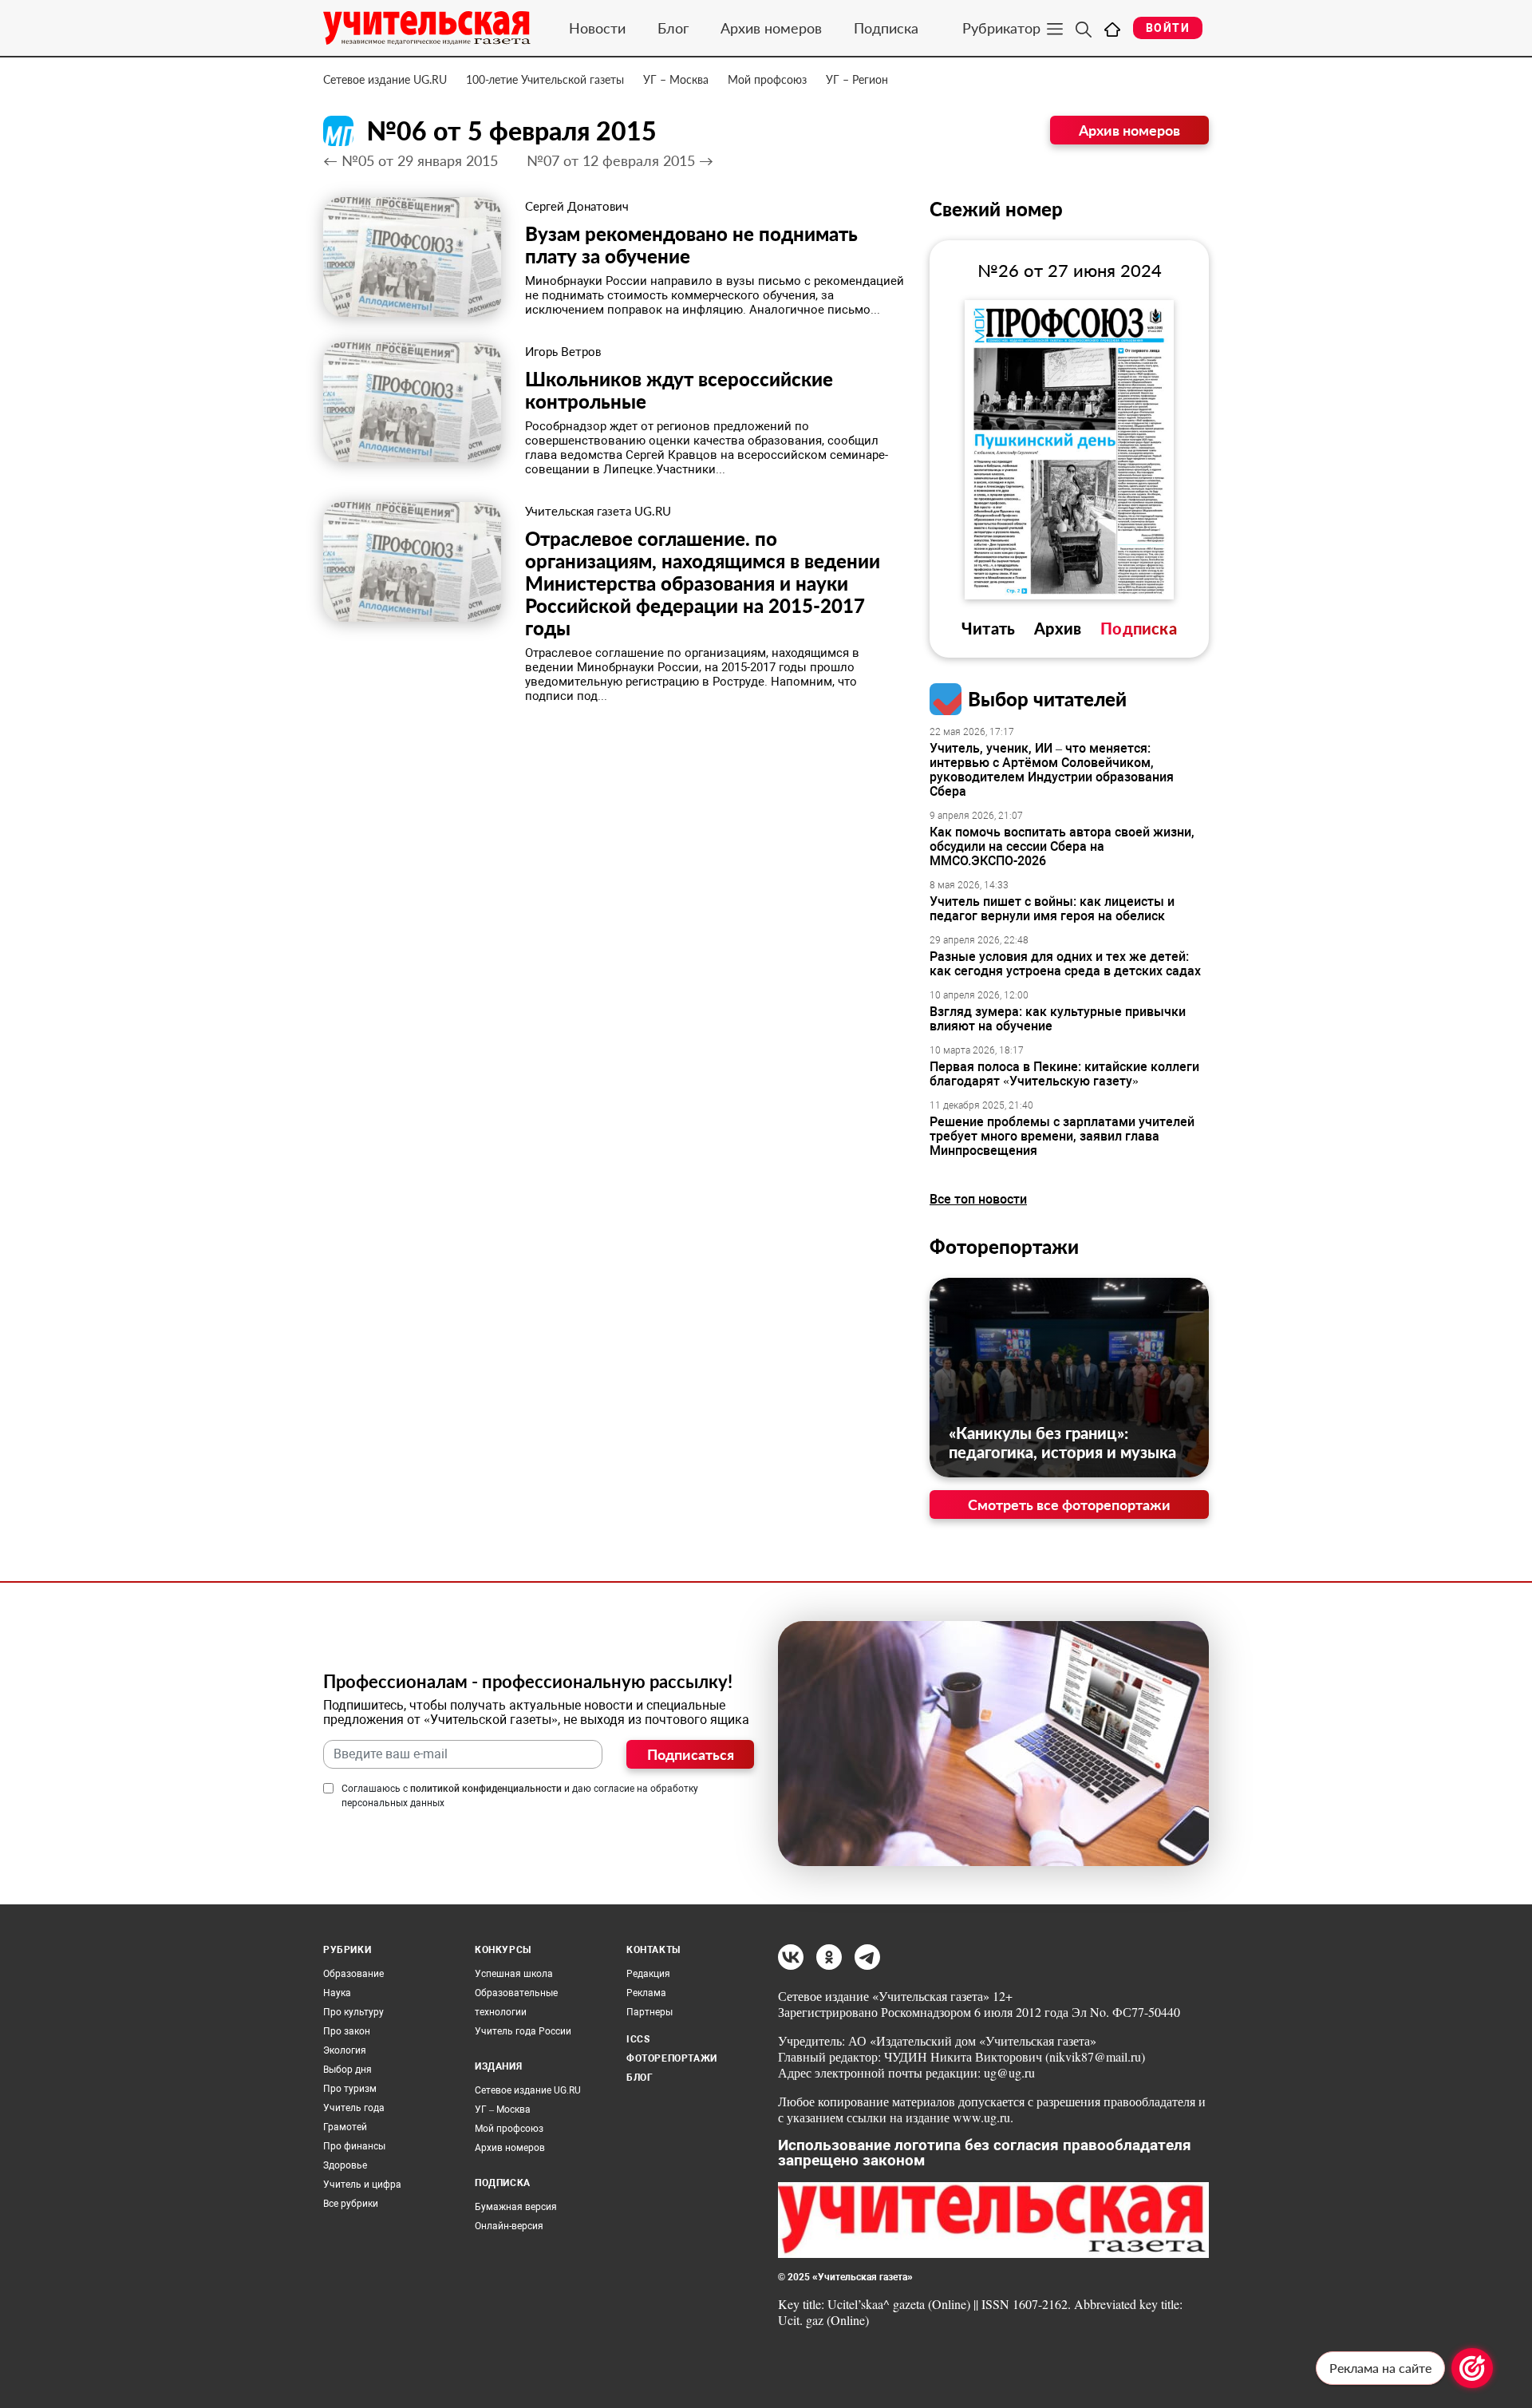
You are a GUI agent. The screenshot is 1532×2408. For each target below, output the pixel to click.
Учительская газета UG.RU (598, 511)
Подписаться (691, 1754)
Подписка (886, 28)
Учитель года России (523, 2031)
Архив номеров (771, 28)
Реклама (646, 1993)
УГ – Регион (857, 79)
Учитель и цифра (362, 2185)
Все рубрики (351, 2204)
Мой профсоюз (767, 79)
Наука (337, 1993)
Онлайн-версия (509, 2226)
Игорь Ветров (563, 351)
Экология (345, 2050)
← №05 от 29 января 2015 (411, 160)
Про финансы (354, 2146)
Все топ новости (978, 1199)
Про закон (347, 2031)
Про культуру (353, 2012)
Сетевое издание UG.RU (385, 79)
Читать (988, 628)
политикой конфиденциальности (486, 1789)
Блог (673, 28)
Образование (353, 1974)
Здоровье (345, 2165)
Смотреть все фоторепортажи (1069, 1505)
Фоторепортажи (1004, 1246)
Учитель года (354, 2108)
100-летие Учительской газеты (545, 79)
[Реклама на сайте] (1472, 2368)
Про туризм (350, 2089)
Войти (1168, 28)
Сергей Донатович (577, 206)
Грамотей (345, 2127)
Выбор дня (347, 2070)
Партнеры (650, 2012)
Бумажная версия (516, 2207)
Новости (597, 28)
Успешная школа (514, 1974)
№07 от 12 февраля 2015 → (620, 160)
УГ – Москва (676, 79)
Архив (1058, 628)
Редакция (648, 1974)
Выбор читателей (1047, 699)
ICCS (638, 2039)
